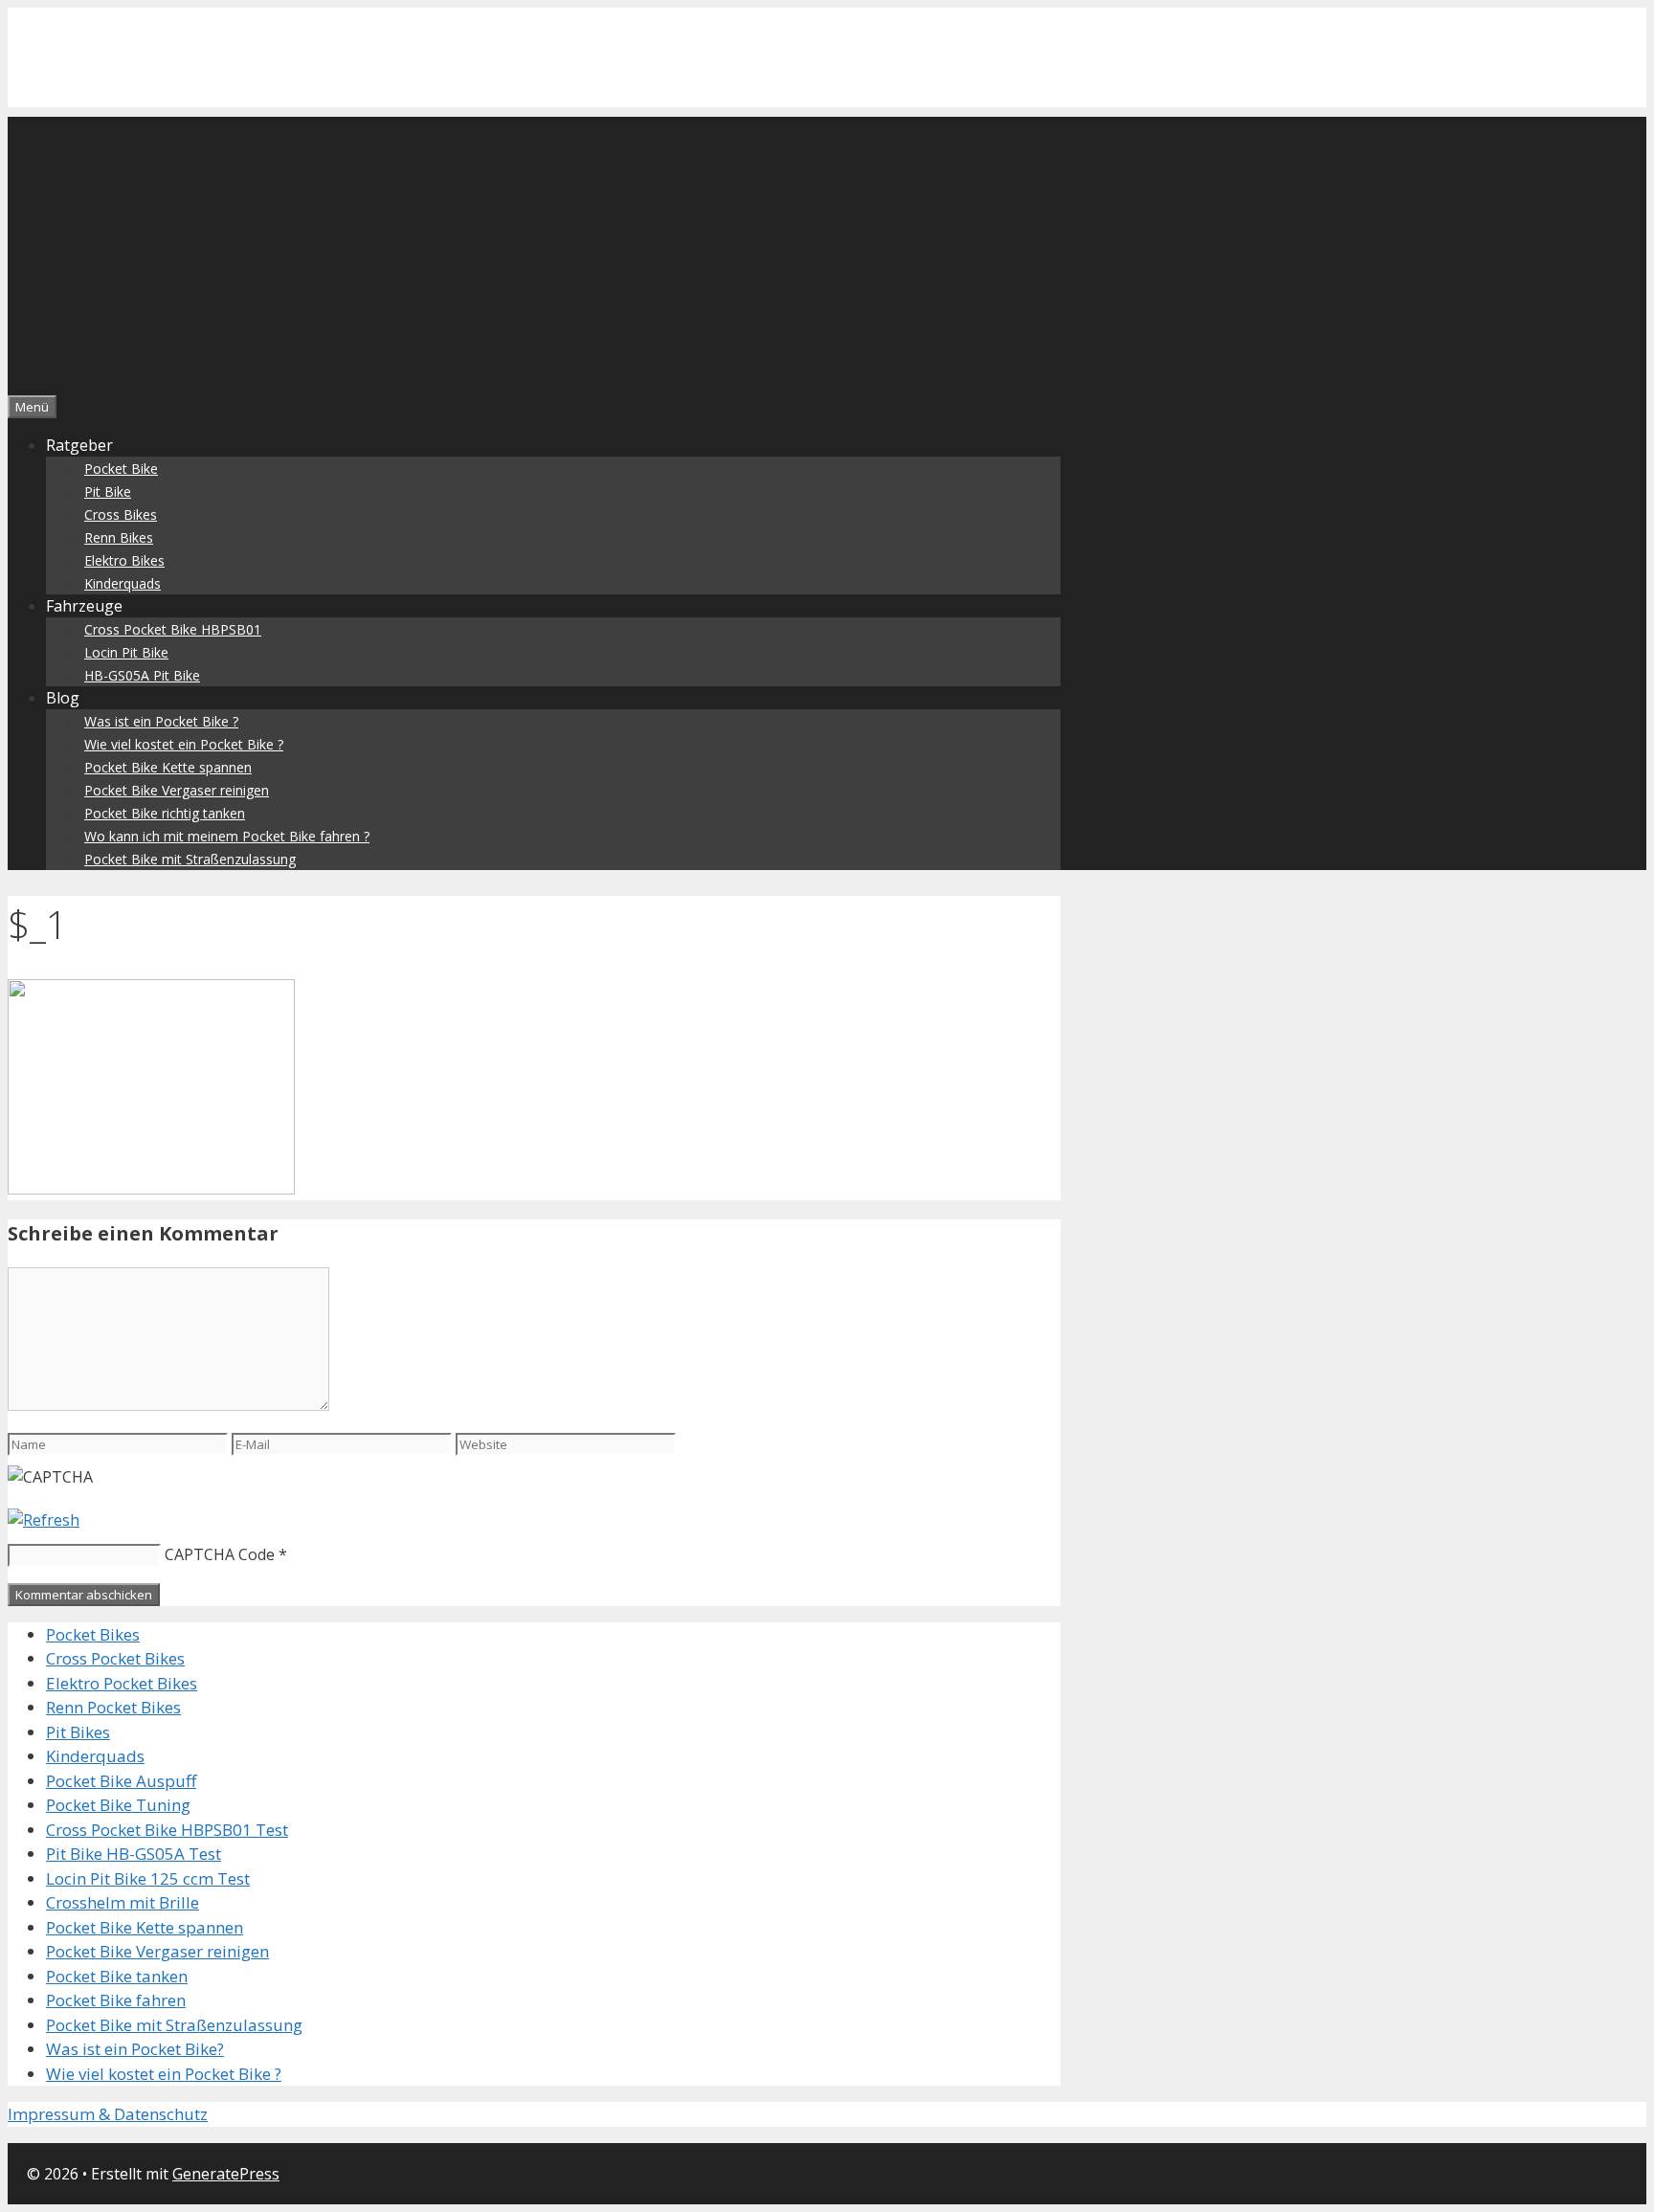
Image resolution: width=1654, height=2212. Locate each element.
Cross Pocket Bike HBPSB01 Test (167, 1830)
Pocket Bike (121, 469)
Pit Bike (108, 492)
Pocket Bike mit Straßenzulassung (190, 859)
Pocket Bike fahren (116, 2000)
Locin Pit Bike (126, 652)
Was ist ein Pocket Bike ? (161, 721)
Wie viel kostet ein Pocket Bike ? (184, 744)
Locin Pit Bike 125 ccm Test (148, 1878)
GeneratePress (226, 2174)
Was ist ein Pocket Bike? (135, 2049)
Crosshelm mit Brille (123, 1902)
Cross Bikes (121, 514)
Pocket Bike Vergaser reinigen (177, 790)
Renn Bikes (119, 537)
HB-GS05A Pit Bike (142, 675)
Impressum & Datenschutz (108, 2114)
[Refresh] (44, 1520)
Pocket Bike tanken (117, 1976)
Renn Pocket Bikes (113, 1707)
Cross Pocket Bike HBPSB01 (173, 629)
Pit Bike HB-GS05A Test (134, 1854)
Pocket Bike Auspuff (121, 1781)
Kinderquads (123, 583)
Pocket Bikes (93, 1634)
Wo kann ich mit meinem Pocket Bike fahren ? (227, 836)
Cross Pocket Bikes (115, 1658)
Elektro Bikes (124, 560)
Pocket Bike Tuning (118, 1805)
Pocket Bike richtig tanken (165, 813)
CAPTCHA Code (220, 1554)
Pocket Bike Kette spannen (168, 767)
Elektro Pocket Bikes (122, 1683)
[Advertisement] (827, 251)
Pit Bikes (78, 1732)
